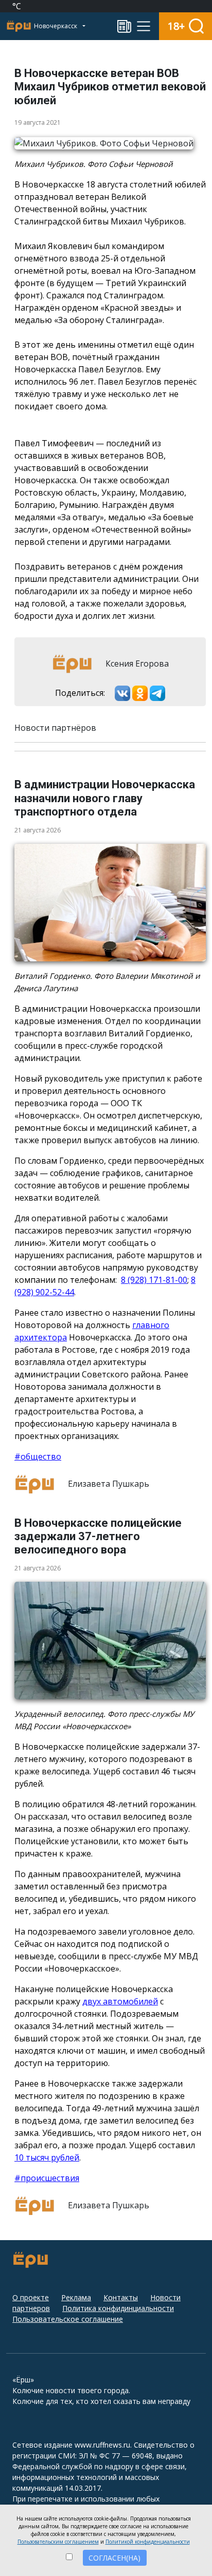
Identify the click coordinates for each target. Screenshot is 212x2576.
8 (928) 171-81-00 (154, 1280)
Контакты (121, 2297)
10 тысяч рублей (47, 2157)
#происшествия (47, 2178)
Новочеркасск (56, 26)
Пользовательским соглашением (58, 2542)
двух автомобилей (120, 2001)
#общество (38, 1456)
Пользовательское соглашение (68, 2319)
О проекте (31, 2297)
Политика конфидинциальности (118, 2308)
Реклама (76, 2297)
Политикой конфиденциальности (148, 2542)
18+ (176, 26)
